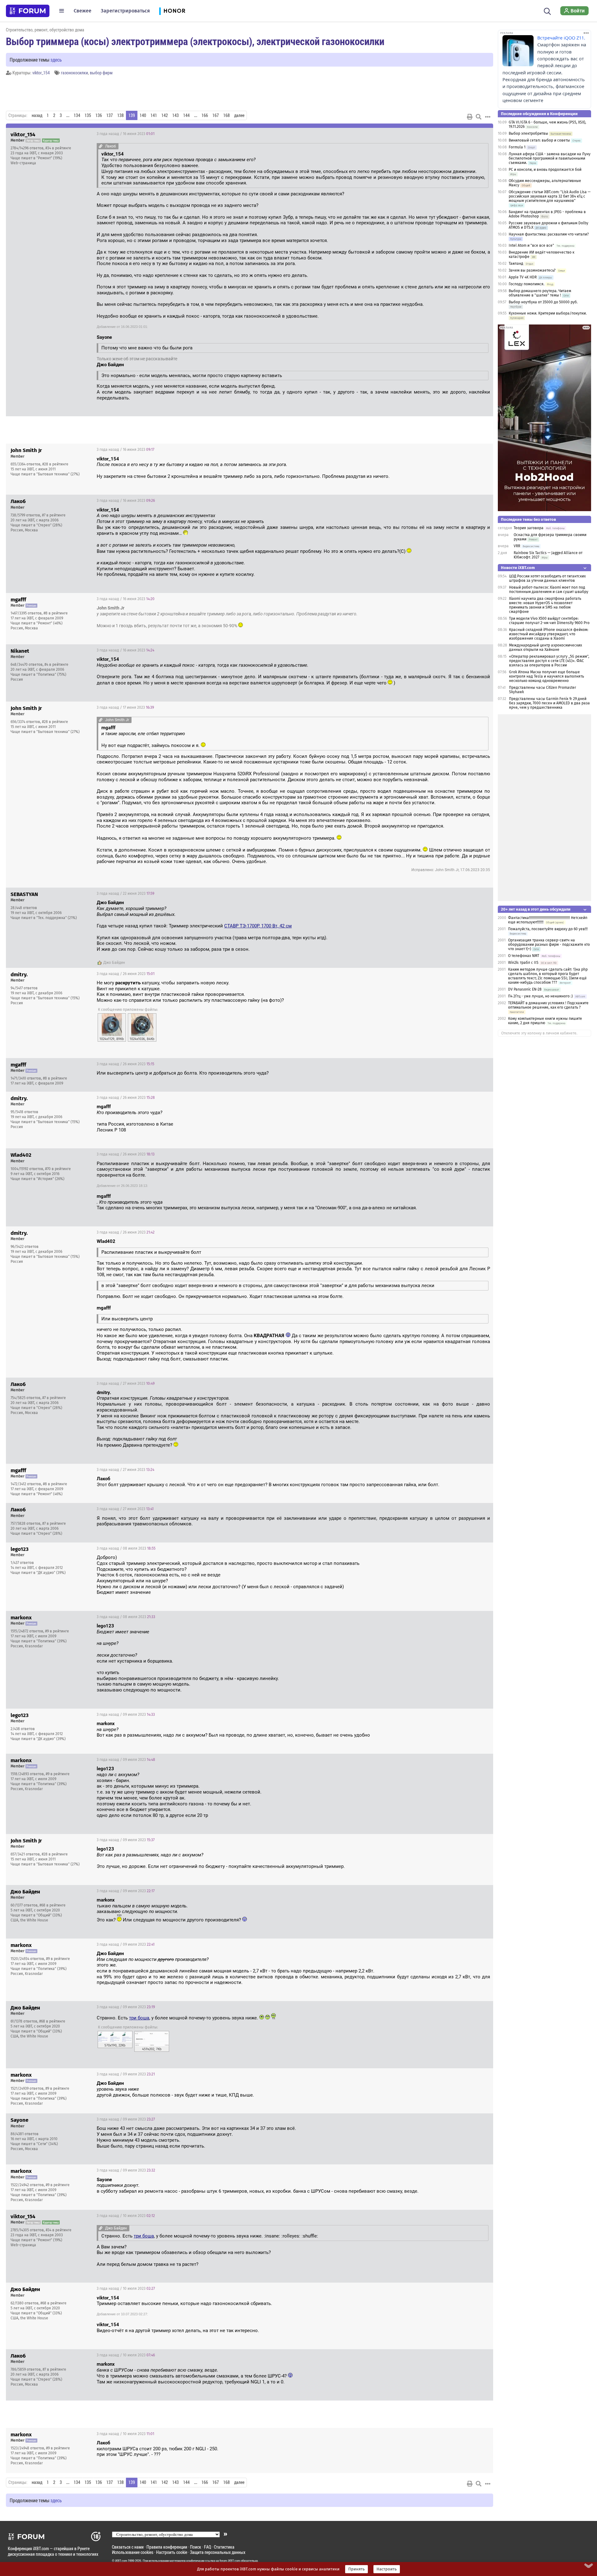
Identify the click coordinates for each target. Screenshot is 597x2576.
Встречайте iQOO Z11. (561, 38)
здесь (56, 60)
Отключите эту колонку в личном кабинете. (539, 1033)
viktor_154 (41, 73)
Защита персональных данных (218, 2552)
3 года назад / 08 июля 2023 (126, 1548)
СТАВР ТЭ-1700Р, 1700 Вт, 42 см (258, 926)
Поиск (196, 2547)
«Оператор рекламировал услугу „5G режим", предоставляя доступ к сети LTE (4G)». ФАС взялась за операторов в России (549, 661)
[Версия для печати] (470, 117)
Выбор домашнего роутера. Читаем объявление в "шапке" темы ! (540, 293)
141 (154, 115)
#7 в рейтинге (54, 515)
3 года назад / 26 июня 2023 (126, 974)
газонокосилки (74, 73)
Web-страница (23, 163)
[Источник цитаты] (101, 146)
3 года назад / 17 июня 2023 (125, 707)
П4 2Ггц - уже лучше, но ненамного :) (540, 996)
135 (88, 115)
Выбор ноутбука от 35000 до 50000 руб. (543, 302)
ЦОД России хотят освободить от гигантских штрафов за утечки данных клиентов (547, 578)
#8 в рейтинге (56, 613)
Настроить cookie (172, 2552)
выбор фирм (101, 73)
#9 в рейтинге (57, 1631)
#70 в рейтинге (58, 1169)
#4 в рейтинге (56, 665)
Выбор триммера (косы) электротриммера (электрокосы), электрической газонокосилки (195, 41)
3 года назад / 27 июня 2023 (126, 1384)
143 (176, 115)
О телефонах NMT (524, 956)
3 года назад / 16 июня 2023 (126, 134)
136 (99, 115)
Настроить (387, 2569)
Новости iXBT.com (518, 568)
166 (205, 115)
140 (143, 115)
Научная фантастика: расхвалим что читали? (549, 234)
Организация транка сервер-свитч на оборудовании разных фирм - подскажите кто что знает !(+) (549, 945)
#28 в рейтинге (55, 464)
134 (77, 115)
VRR (517, 546)
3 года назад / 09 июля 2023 (126, 1715)
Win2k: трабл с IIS (523, 963)
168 (227, 115)
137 (110, 115)
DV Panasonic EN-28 (525, 989)
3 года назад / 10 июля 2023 (126, 2216)
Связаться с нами (128, 2547)
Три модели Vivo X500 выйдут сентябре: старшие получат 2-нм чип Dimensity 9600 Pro (549, 621)
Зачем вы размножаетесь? (532, 270)
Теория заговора (529, 528)
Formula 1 (517, 147)
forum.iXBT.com (230, 2561)
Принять (356, 2569)
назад (37, 115)
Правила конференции (167, 2547)
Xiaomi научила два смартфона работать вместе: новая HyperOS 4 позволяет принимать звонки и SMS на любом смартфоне (545, 605)
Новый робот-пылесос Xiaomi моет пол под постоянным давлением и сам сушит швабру (549, 590)
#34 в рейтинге (58, 148)
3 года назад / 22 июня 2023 (125, 894)
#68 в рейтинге (53, 1905)
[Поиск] (547, 11)
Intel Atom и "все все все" (531, 245)
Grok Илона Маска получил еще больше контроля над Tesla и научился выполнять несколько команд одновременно (546, 676)
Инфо (484, 134)
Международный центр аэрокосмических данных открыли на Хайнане (546, 647)
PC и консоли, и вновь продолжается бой (545, 170)
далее (239, 115)
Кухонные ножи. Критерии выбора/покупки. (548, 313)
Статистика (224, 2547)
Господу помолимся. (527, 284)
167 (216, 115)
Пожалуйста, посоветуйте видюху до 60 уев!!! (548, 929)
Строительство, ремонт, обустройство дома (45, 30)
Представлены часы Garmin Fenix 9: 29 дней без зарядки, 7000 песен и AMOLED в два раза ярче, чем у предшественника (549, 703)
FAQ (208, 2547)
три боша (139, 2018)
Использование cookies (133, 2552)
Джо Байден (114, 963)
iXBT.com (121, 2561)
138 (120, 115)
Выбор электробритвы (528, 133)
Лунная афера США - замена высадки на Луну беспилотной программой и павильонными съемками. (550, 158)
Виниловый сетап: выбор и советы (539, 140)
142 (165, 115)
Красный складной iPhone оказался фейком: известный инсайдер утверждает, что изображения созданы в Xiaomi (549, 634)
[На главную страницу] (28, 11)
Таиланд (516, 264)
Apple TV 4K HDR (523, 277)
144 (186, 115)
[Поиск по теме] (479, 117)
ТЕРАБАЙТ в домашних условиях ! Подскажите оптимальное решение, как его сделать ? (548, 1005)
